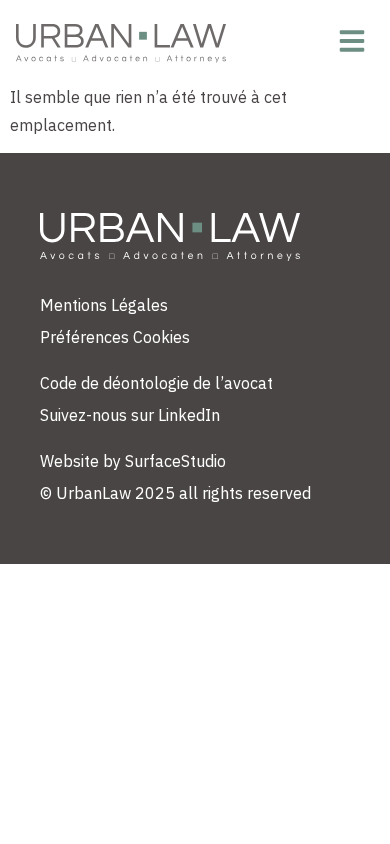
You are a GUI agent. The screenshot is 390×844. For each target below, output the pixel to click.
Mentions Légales (104, 305)
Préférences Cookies (115, 337)
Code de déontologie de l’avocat (156, 383)
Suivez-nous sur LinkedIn (130, 415)
